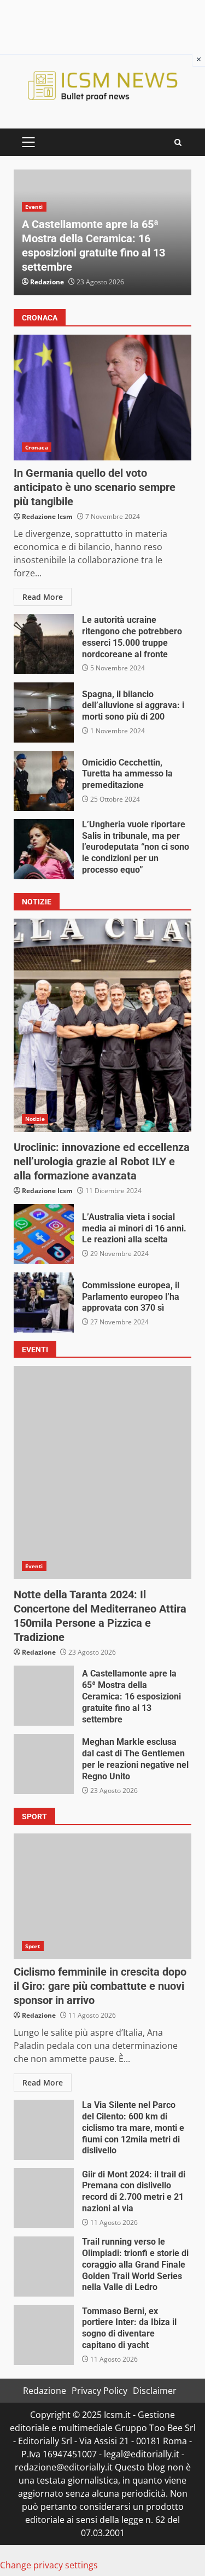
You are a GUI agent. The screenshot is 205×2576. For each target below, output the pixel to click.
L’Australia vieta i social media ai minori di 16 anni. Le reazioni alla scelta (44, 1234)
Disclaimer (155, 2391)
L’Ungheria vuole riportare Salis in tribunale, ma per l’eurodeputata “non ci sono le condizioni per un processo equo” (44, 849)
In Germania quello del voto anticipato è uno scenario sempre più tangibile (102, 398)
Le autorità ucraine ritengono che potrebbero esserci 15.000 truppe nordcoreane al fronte (44, 644)
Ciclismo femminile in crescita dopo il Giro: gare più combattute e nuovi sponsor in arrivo (102, 1896)
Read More (43, 597)
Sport (33, 1946)
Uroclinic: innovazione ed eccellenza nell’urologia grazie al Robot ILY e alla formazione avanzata (102, 1025)
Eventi (34, 207)
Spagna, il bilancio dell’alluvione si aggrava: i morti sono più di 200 (44, 712)
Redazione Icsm (47, 516)
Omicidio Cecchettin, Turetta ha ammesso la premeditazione (44, 781)
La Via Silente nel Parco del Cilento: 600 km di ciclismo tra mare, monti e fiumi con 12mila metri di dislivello (44, 2130)
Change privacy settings (49, 2565)
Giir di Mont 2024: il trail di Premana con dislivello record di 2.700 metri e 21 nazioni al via (44, 2198)
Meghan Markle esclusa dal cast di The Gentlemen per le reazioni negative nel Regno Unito (44, 1764)
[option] (102, 232)
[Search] (178, 142)
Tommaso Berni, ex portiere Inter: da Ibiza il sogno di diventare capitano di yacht (44, 2335)
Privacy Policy (99, 2391)
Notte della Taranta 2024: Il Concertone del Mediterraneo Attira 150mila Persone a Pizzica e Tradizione (102, 1473)
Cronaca (37, 447)
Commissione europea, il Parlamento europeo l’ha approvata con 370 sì (44, 1302)
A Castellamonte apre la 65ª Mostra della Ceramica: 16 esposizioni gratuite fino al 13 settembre (44, 1696)
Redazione (47, 282)
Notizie (35, 1119)
